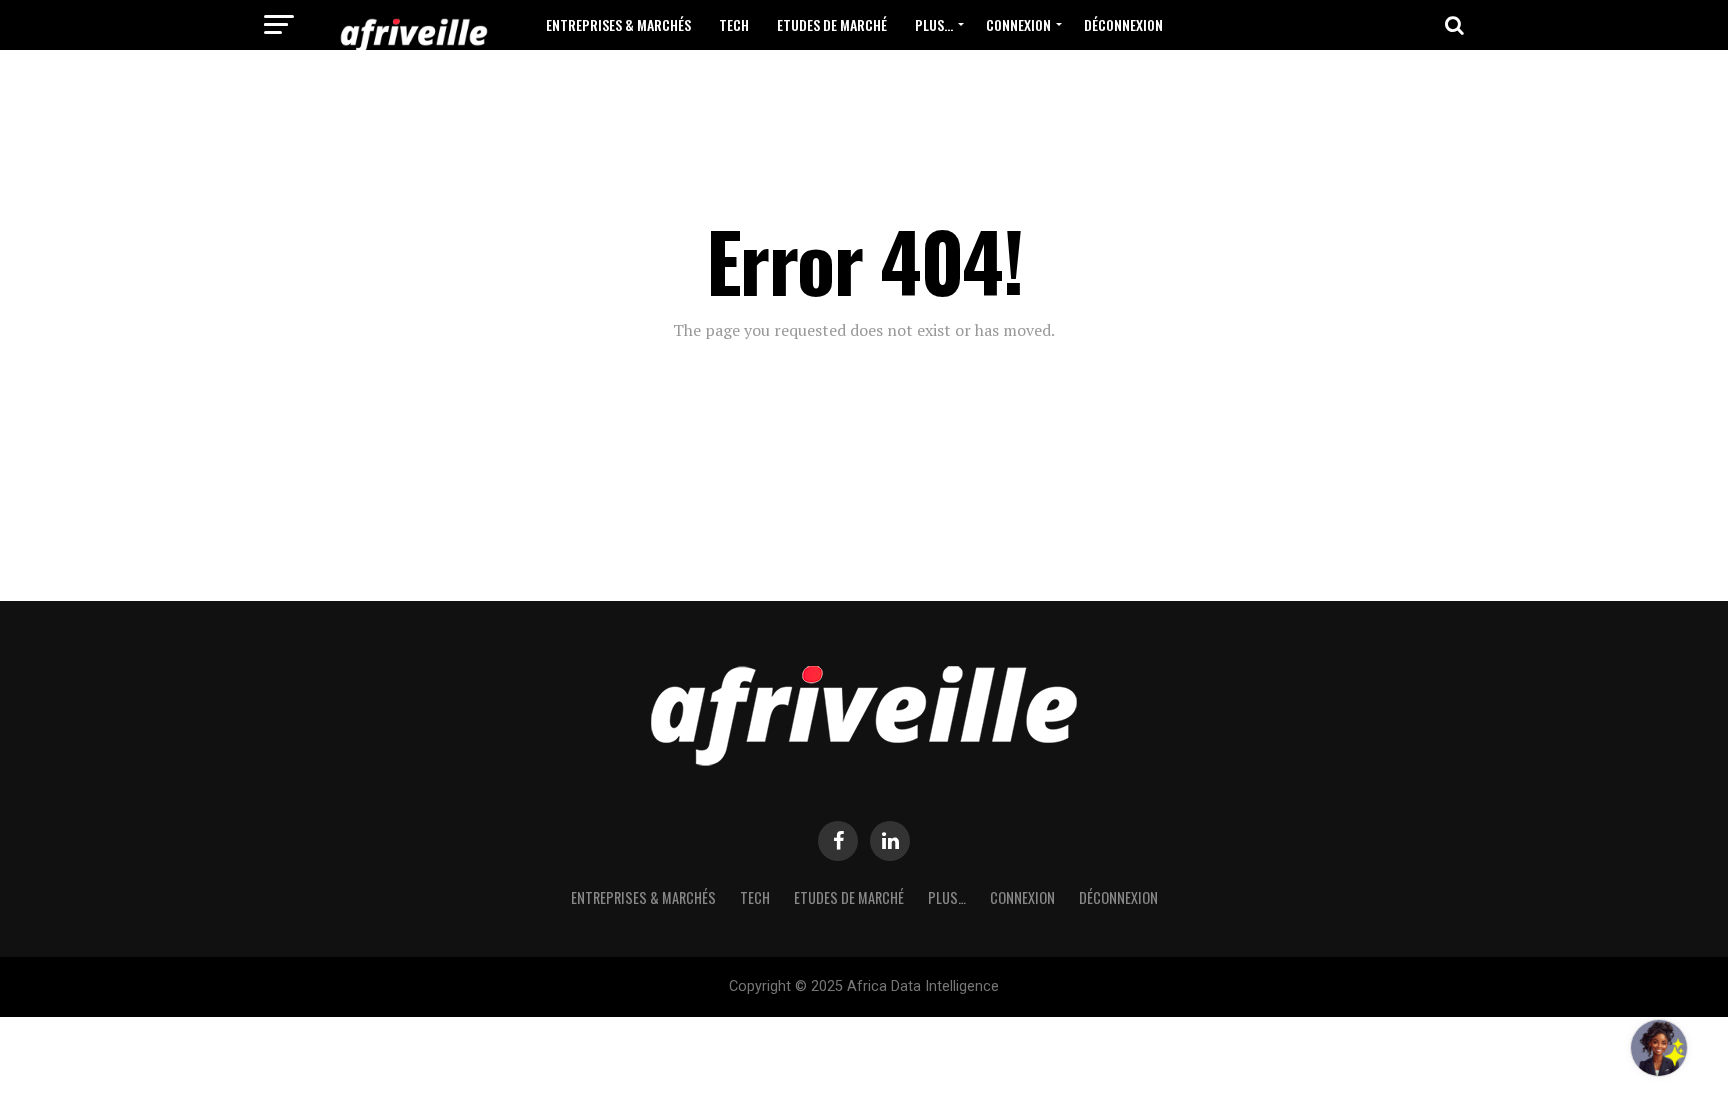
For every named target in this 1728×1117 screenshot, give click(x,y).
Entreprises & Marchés (618, 24)
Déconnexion (1123, 24)
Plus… (934, 24)
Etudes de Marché (832, 24)
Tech (734, 24)
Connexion (1018, 24)
